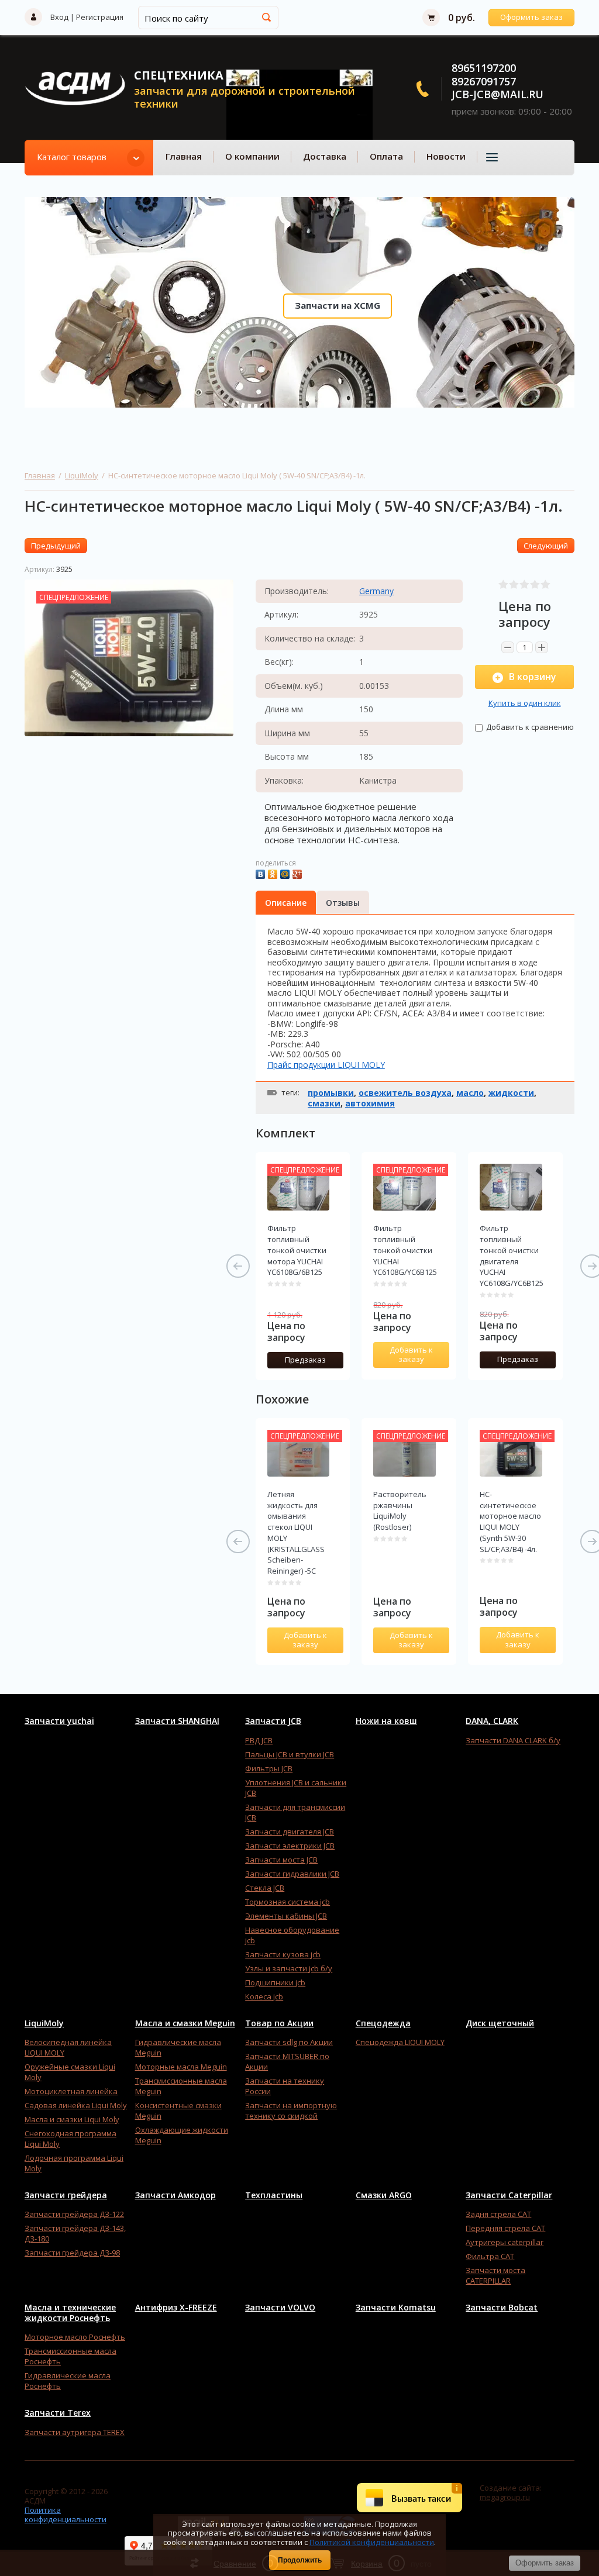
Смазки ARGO (384, 2195)
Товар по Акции (279, 2023)
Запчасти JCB (273, 1721)
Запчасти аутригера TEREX (75, 2432)
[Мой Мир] (286, 873)
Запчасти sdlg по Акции (289, 2042)
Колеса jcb (264, 1996)
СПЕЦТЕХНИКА (179, 75)
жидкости (511, 1093)
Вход (59, 17)
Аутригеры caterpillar (505, 2242)
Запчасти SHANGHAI (177, 1721)
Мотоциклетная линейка (71, 2091)
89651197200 (484, 68)
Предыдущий (56, 546)
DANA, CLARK (492, 1721)
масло (470, 1093)
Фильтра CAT (490, 2256)
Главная (184, 156)
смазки (324, 1103)
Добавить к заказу (411, 1354)
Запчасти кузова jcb (283, 1954)
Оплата (386, 156)
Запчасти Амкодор (175, 2195)
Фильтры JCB (269, 1768)
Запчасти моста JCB (281, 1860)
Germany (376, 591)
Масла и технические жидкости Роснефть (70, 2313)
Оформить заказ (531, 17)
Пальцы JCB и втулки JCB (290, 1754)
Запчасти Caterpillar (509, 2195)
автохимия (370, 1103)
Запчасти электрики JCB (290, 1846)
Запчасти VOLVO (280, 2308)
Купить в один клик (525, 703)
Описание (286, 903)
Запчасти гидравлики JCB (292, 1874)
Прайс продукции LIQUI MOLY (326, 1065)
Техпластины (274, 2195)
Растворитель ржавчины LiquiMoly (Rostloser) (400, 1511)
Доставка (325, 156)
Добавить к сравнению (529, 727)
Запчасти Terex (58, 2413)
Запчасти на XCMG (338, 305)
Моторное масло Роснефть (75, 2337)
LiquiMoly (82, 475)
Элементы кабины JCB (286, 1916)
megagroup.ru (505, 2497)
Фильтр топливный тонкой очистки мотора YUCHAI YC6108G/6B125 (297, 1250)
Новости (446, 156)
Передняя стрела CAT (505, 2228)
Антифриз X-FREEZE (176, 2308)
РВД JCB (259, 1740)
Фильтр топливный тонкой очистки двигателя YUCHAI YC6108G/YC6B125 (512, 1256)
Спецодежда (383, 2023)
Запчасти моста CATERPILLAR (495, 2275)
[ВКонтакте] (262, 873)
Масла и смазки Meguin (185, 2023)
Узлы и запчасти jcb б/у (289, 1968)
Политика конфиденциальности (66, 2515)
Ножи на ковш (386, 1721)
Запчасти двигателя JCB (290, 1832)
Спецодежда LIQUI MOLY (400, 2042)
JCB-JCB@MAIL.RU (498, 94)
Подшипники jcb (275, 1982)
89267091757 (484, 81)
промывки (331, 1093)
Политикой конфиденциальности (372, 2542)
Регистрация (100, 17)
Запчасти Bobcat (502, 2308)
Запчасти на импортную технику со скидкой (291, 2111)
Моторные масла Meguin (181, 2067)
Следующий (546, 546)
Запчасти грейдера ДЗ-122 (74, 2214)
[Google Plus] (299, 873)
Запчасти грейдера (66, 2195)
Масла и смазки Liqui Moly (72, 2119)
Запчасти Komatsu (396, 2308)
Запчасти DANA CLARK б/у (513, 1740)
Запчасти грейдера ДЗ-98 (72, 2253)
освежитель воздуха (405, 1093)
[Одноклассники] (274, 873)
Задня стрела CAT (498, 2214)
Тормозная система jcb (288, 1902)
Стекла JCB (265, 1888)
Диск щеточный (500, 2023)
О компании (252, 156)
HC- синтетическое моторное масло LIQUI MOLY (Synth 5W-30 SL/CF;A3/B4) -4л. (510, 1522)
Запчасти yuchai (59, 1721)
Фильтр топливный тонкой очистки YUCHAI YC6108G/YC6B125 (405, 1250)
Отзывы (343, 903)
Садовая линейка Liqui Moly (76, 2105)
